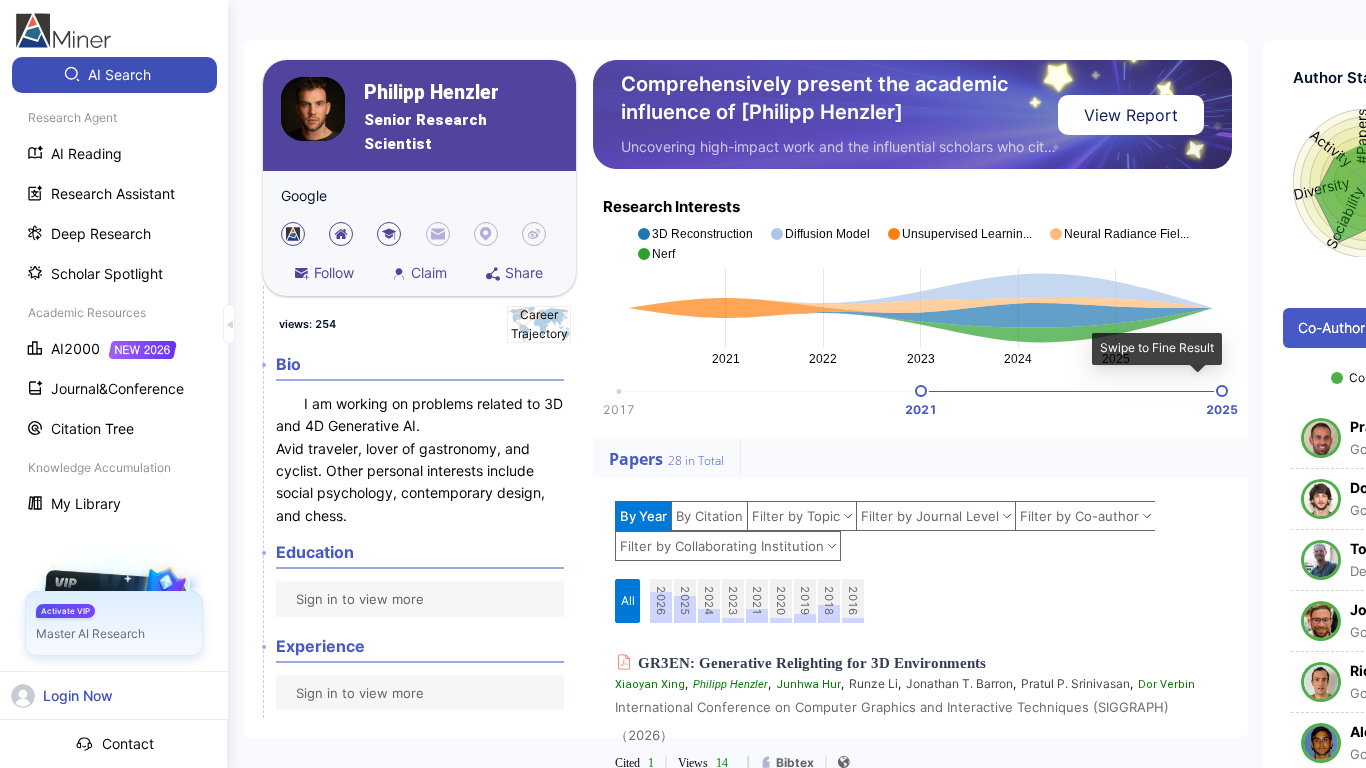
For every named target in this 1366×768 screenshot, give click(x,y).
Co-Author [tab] (1331, 327)
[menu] (114, 291)
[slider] (921, 391)
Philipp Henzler (431, 92)
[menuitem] (114, 75)
